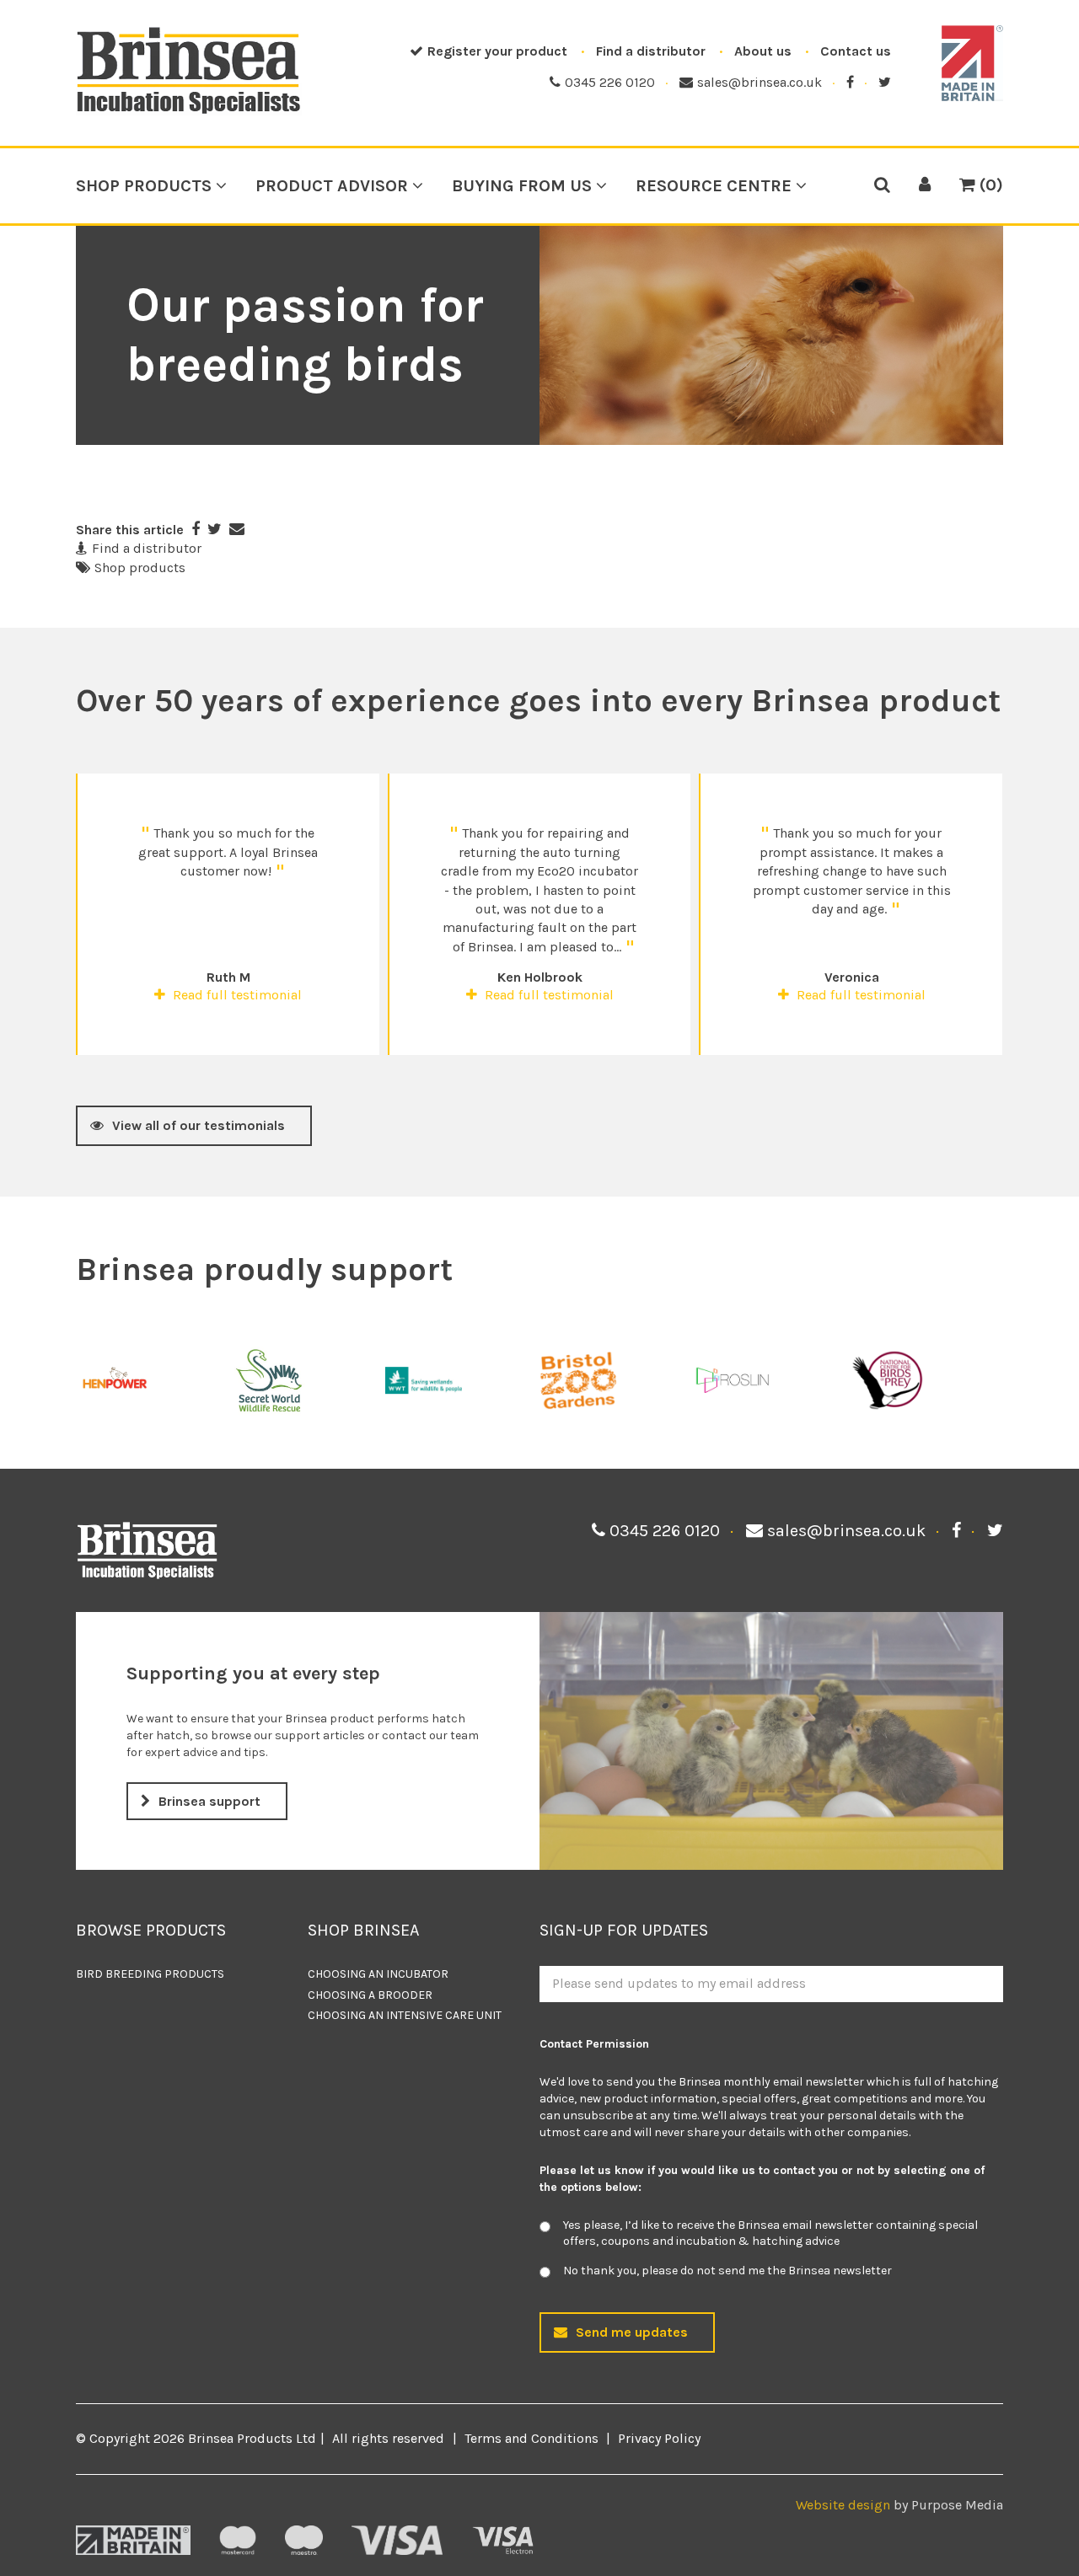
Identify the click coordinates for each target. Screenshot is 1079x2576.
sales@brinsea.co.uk (760, 82)
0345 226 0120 (610, 82)
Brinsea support (209, 1801)
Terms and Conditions (531, 2438)
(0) (989, 185)
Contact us (856, 51)
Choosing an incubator (378, 1974)
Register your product (497, 51)
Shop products (140, 568)
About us (763, 51)
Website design (843, 2505)
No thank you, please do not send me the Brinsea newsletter (727, 2271)
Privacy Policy (659, 2438)
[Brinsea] (189, 111)
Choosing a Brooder (370, 1995)
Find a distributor (651, 51)
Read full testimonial (236, 995)
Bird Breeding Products (150, 1974)
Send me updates (632, 2332)
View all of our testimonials (199, 1125)
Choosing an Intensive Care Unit (405, 2015)
